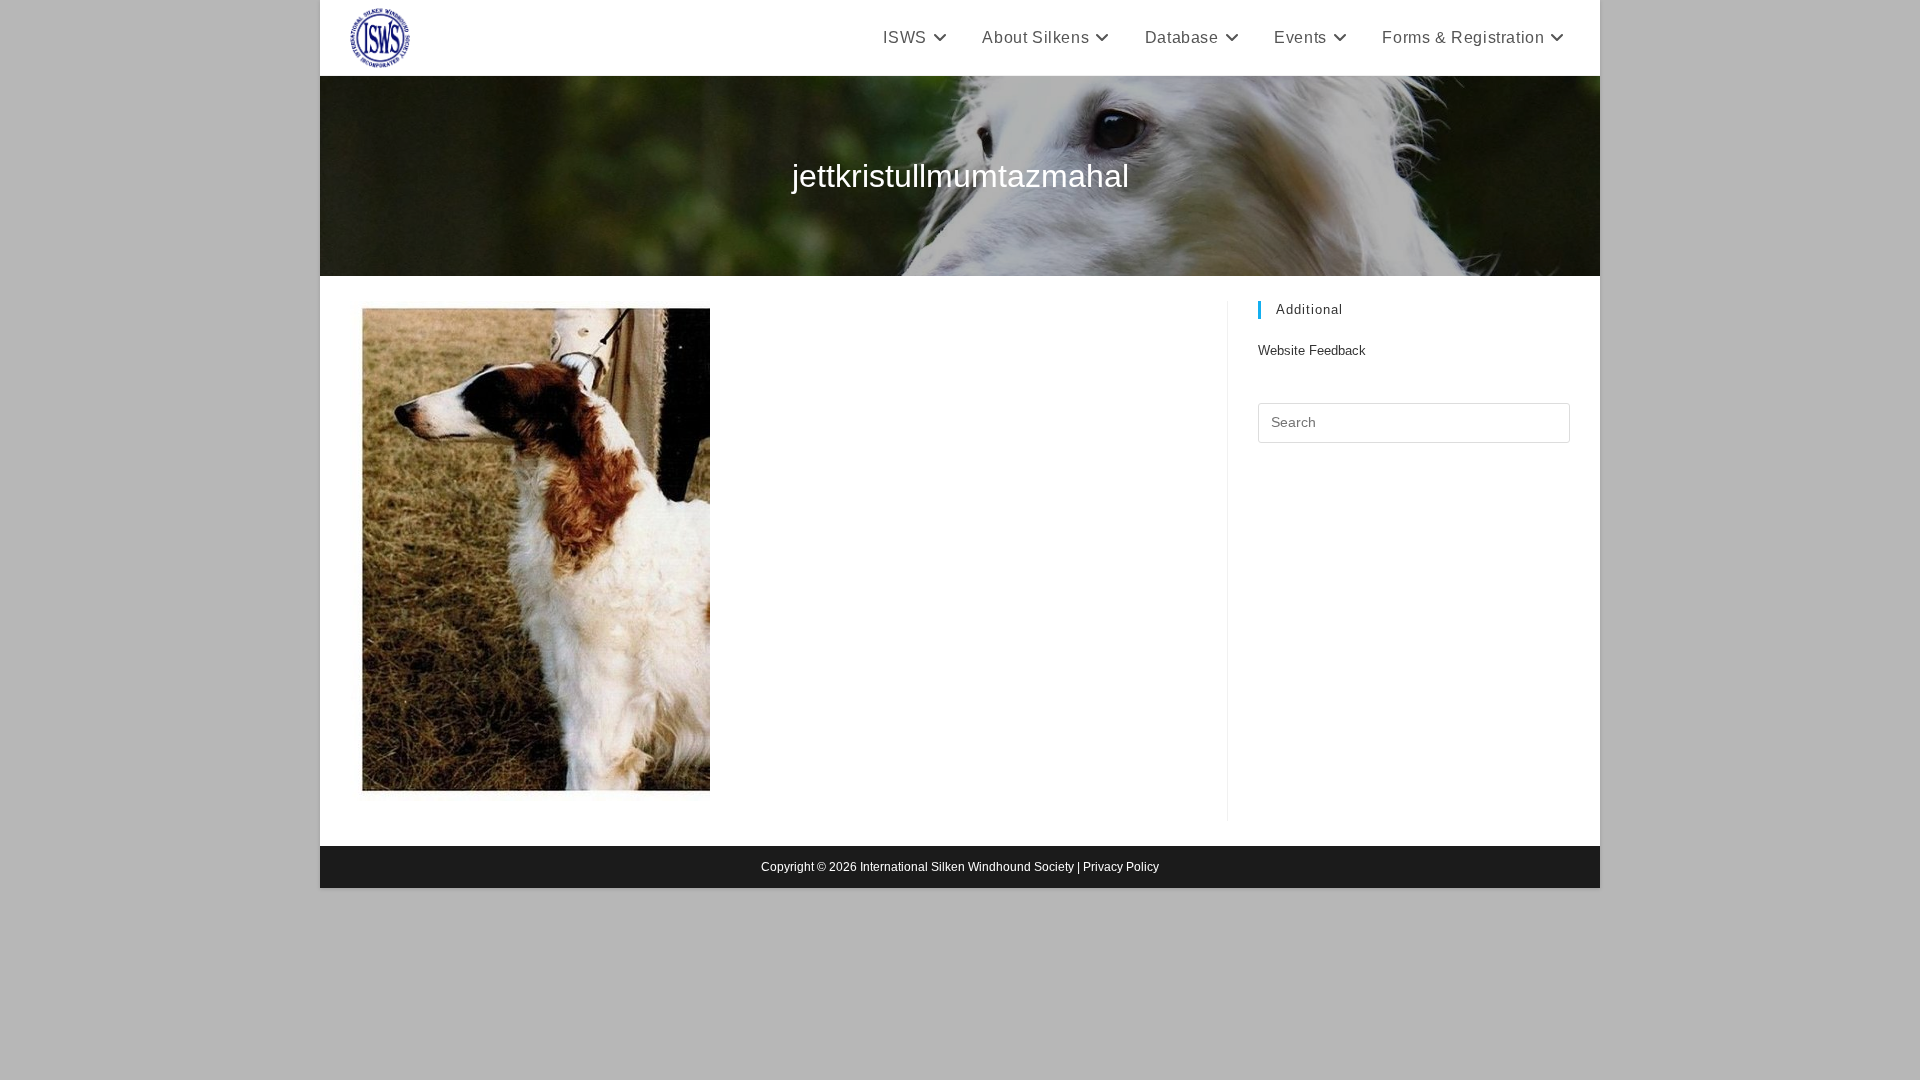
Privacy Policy (1121, 867)
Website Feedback (1312, 350)
